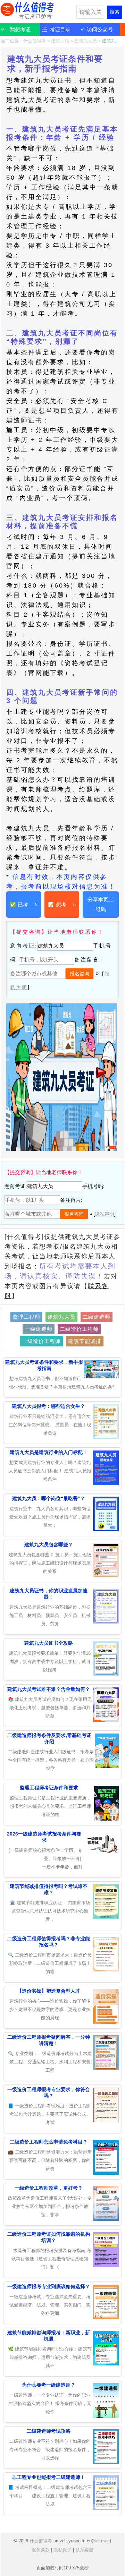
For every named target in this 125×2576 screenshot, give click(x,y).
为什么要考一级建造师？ (49, 2385)
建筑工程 (60, 41)
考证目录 (60, 29)
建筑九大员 (86, 41)
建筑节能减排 (85, 1341)
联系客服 (84, 2550)
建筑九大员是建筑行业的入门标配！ (49, 1452)
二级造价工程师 (79, 1329)
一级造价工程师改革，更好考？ (49, 2188)
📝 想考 (62, 904)
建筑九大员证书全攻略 (49, 1643)
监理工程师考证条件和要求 (49, 1788)
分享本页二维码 (101, 904)
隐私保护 (62, 2550)
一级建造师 (39, 1329)
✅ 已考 (24, 904)
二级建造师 (97, 1317)
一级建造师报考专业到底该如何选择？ (49, 2286)
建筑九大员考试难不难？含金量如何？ (49, 1689)
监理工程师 (26, 1317)
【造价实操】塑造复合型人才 (49, 1991)
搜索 (115, 12)
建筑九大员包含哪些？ (49, 1544)
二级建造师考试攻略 (49, 2431)
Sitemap (101, 2541)
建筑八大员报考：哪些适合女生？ (49, 1406)
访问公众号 (100, 29)
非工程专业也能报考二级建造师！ (49, 2477)
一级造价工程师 (41, 1341)
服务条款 (41, 2550)
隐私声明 (105, 1214)
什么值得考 (28, 10)
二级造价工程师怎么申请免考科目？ (49, 2142)
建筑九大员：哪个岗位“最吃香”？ (49, 1498)
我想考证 (20, 29)
